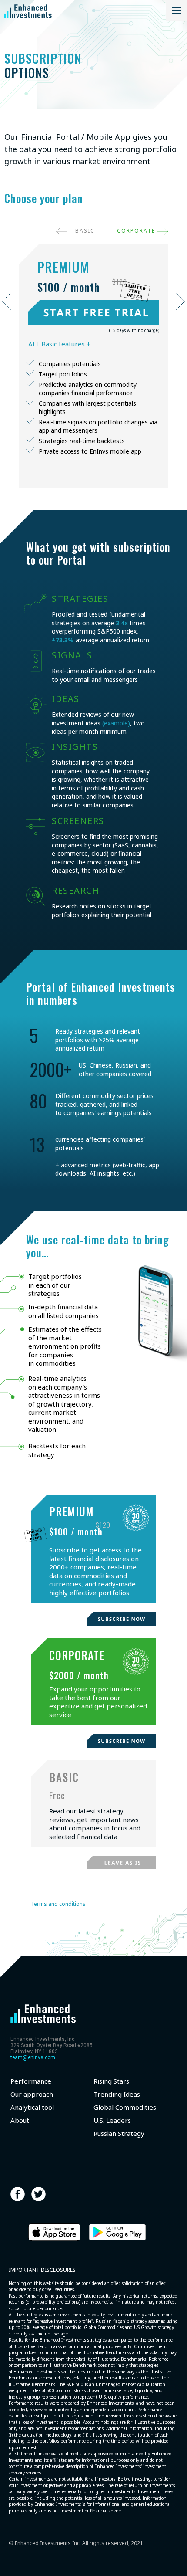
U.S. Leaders (112, 2120)
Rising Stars (111, 2081)
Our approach (32, 2094)
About (20, 2120)
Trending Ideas (117, 2094)
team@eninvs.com (33, 2057)
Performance (31, 2081)
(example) (116, 723)
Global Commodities (125, 2107)
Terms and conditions (58, 1904)
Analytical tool (32, 2107)
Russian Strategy (119, 2134)
